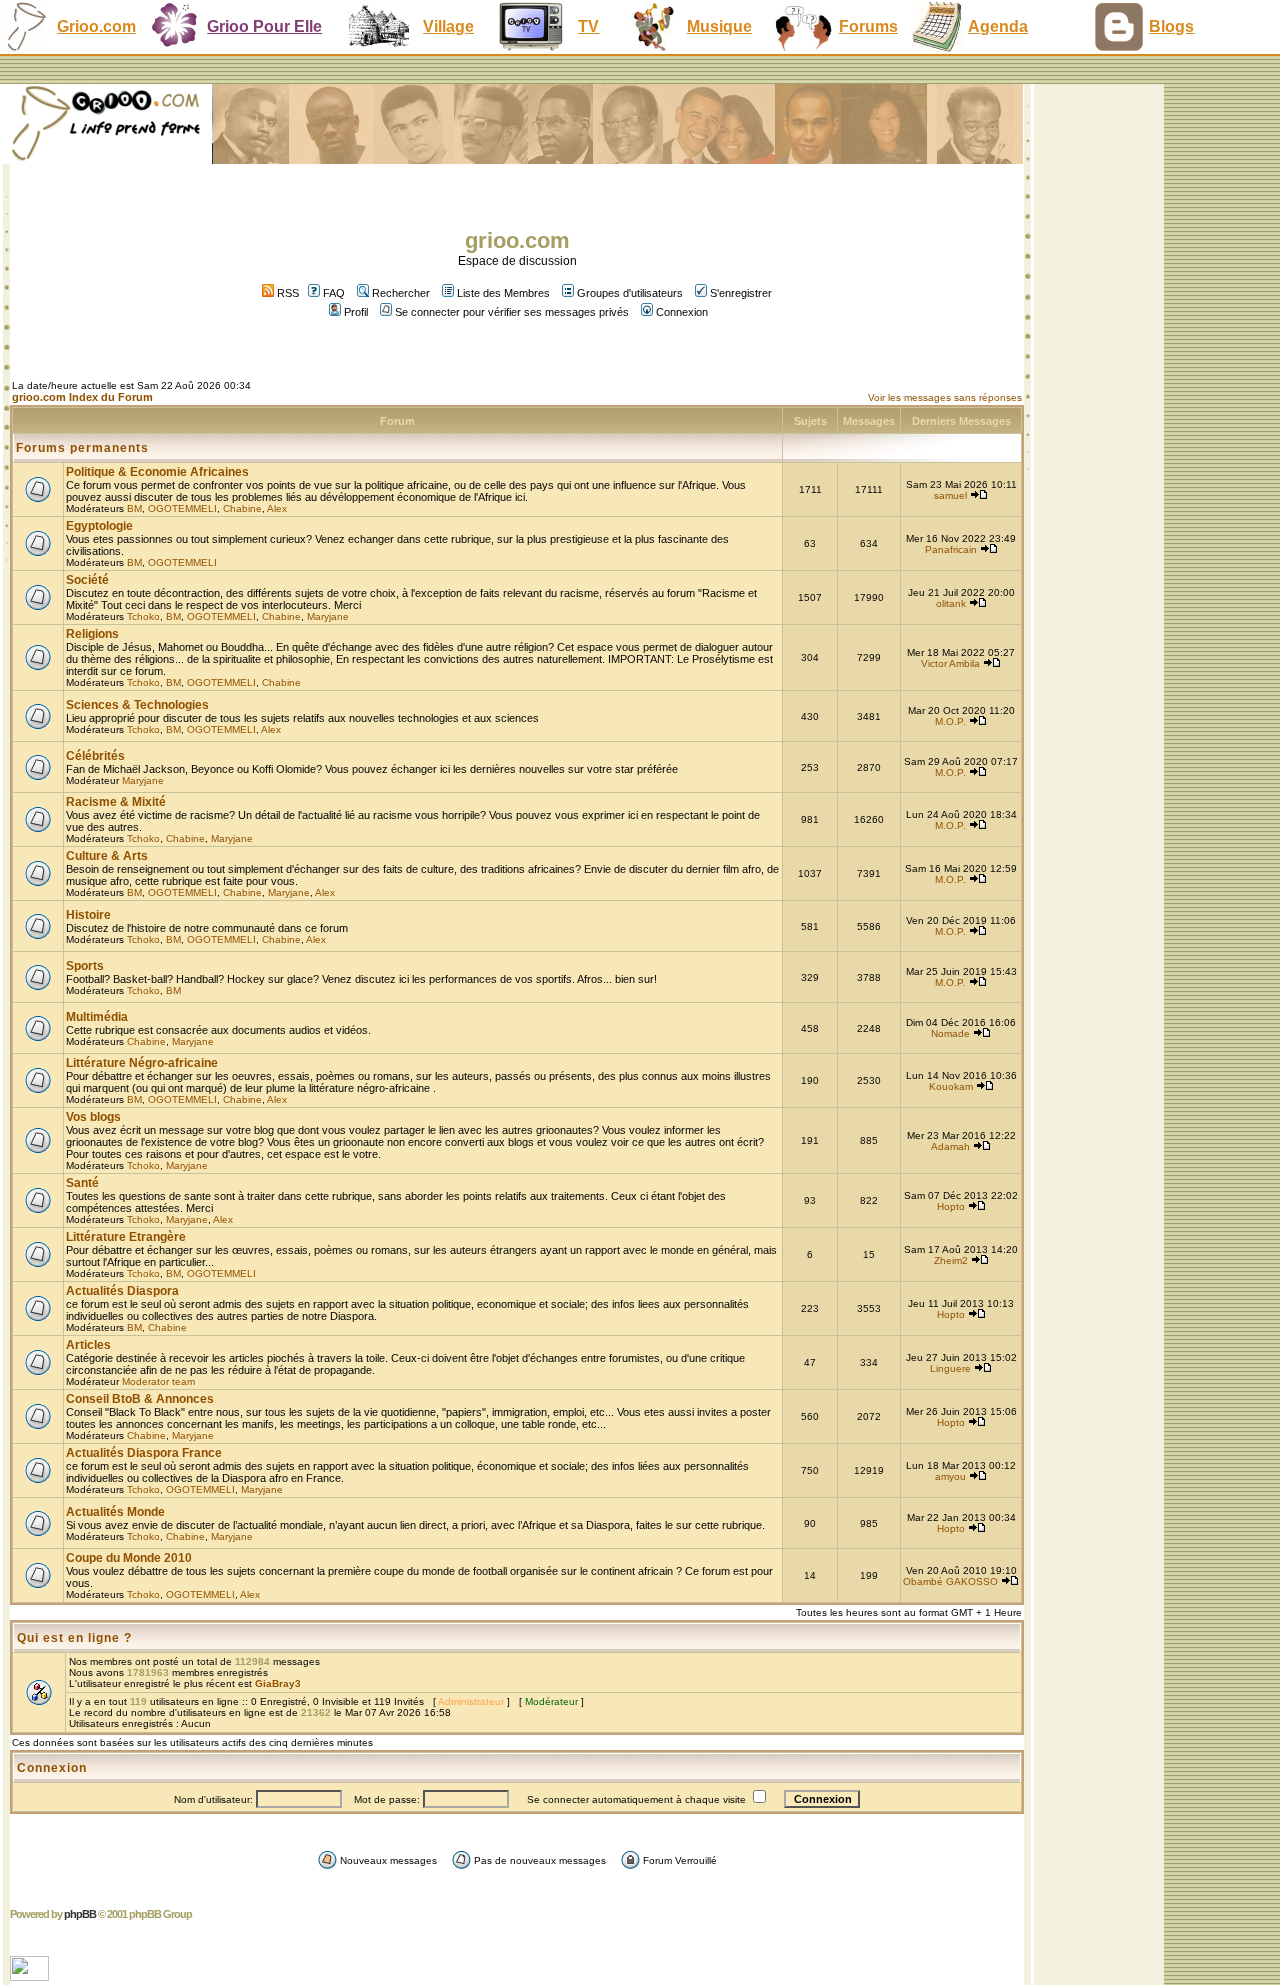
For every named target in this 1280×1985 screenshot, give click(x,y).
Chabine (242, 508)
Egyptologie (99, 526)
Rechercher (401, 293)
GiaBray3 (278, 1683)
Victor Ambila (950, 663)
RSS (286, 293)
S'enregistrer (741, 293)
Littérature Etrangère (126, 1237)
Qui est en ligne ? (74, 1638)
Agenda (998, 26)
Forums (868, 26)
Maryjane (328, 616)
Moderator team (158, 1381)
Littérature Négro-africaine (142, 1063)
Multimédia (97, 1017)
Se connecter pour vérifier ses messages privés (512, 312)
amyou (950, 1476)
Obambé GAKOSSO (950, 1581)
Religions (92, 634)
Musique (719, 26)
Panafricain (951, 549)
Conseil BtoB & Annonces (140, 1399)
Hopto (951, 1206)
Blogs (1171, 26)
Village (448, 26)
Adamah (950, 1146)
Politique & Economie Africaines (157, 472)
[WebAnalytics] (31, 1975)
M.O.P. (950, 721)
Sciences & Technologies (137, 705)
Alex (277, 508)
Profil (356, 312)
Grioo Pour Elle (264, 26)
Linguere (950, 1368)
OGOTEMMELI (182, 508)
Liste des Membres (503, 293)
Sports (85, 966)
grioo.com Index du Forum (82, 397)
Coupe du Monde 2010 (129, 1558)
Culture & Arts (107, 856)
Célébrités (95, 756)
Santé (82, 1183)
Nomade (950, 1033)
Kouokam (951, 1086)
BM (134, 508)
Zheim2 (951, 1260)
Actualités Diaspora (122, 1291)
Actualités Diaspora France (144, 1453)
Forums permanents (82, 448)
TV (588, 26)
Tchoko (143, 616)
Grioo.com (96, 26)
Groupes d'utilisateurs (630, 293)
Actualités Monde (115, 1512)
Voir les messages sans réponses (945, 397)
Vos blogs (93, 1117)
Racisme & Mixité (116, 802)
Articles (88, 1345)
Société (87, 580)
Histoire (88, 915)
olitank (951, 603)
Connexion (682, 312)
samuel (950, 495)
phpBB (80, 1914)
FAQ (334, 293)
